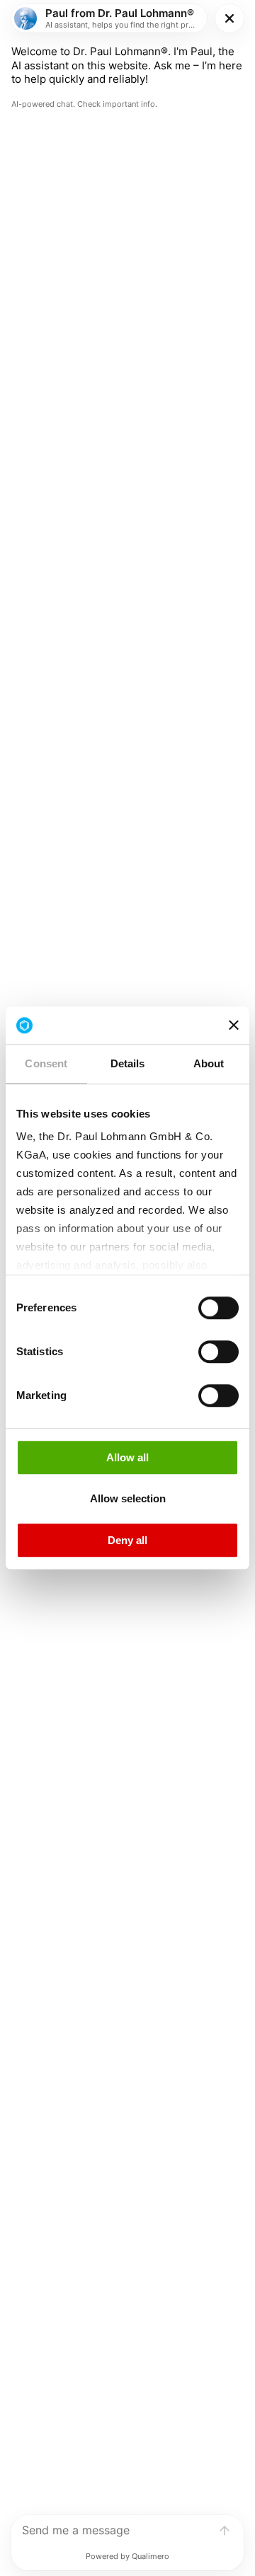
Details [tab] (128, 1063)
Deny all (127, 1540)
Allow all (127, 1457)
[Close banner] (234, 1026)
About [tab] (209, 1063)
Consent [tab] (46, 1063)
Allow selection (128, 1498)
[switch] (219, 1308)
